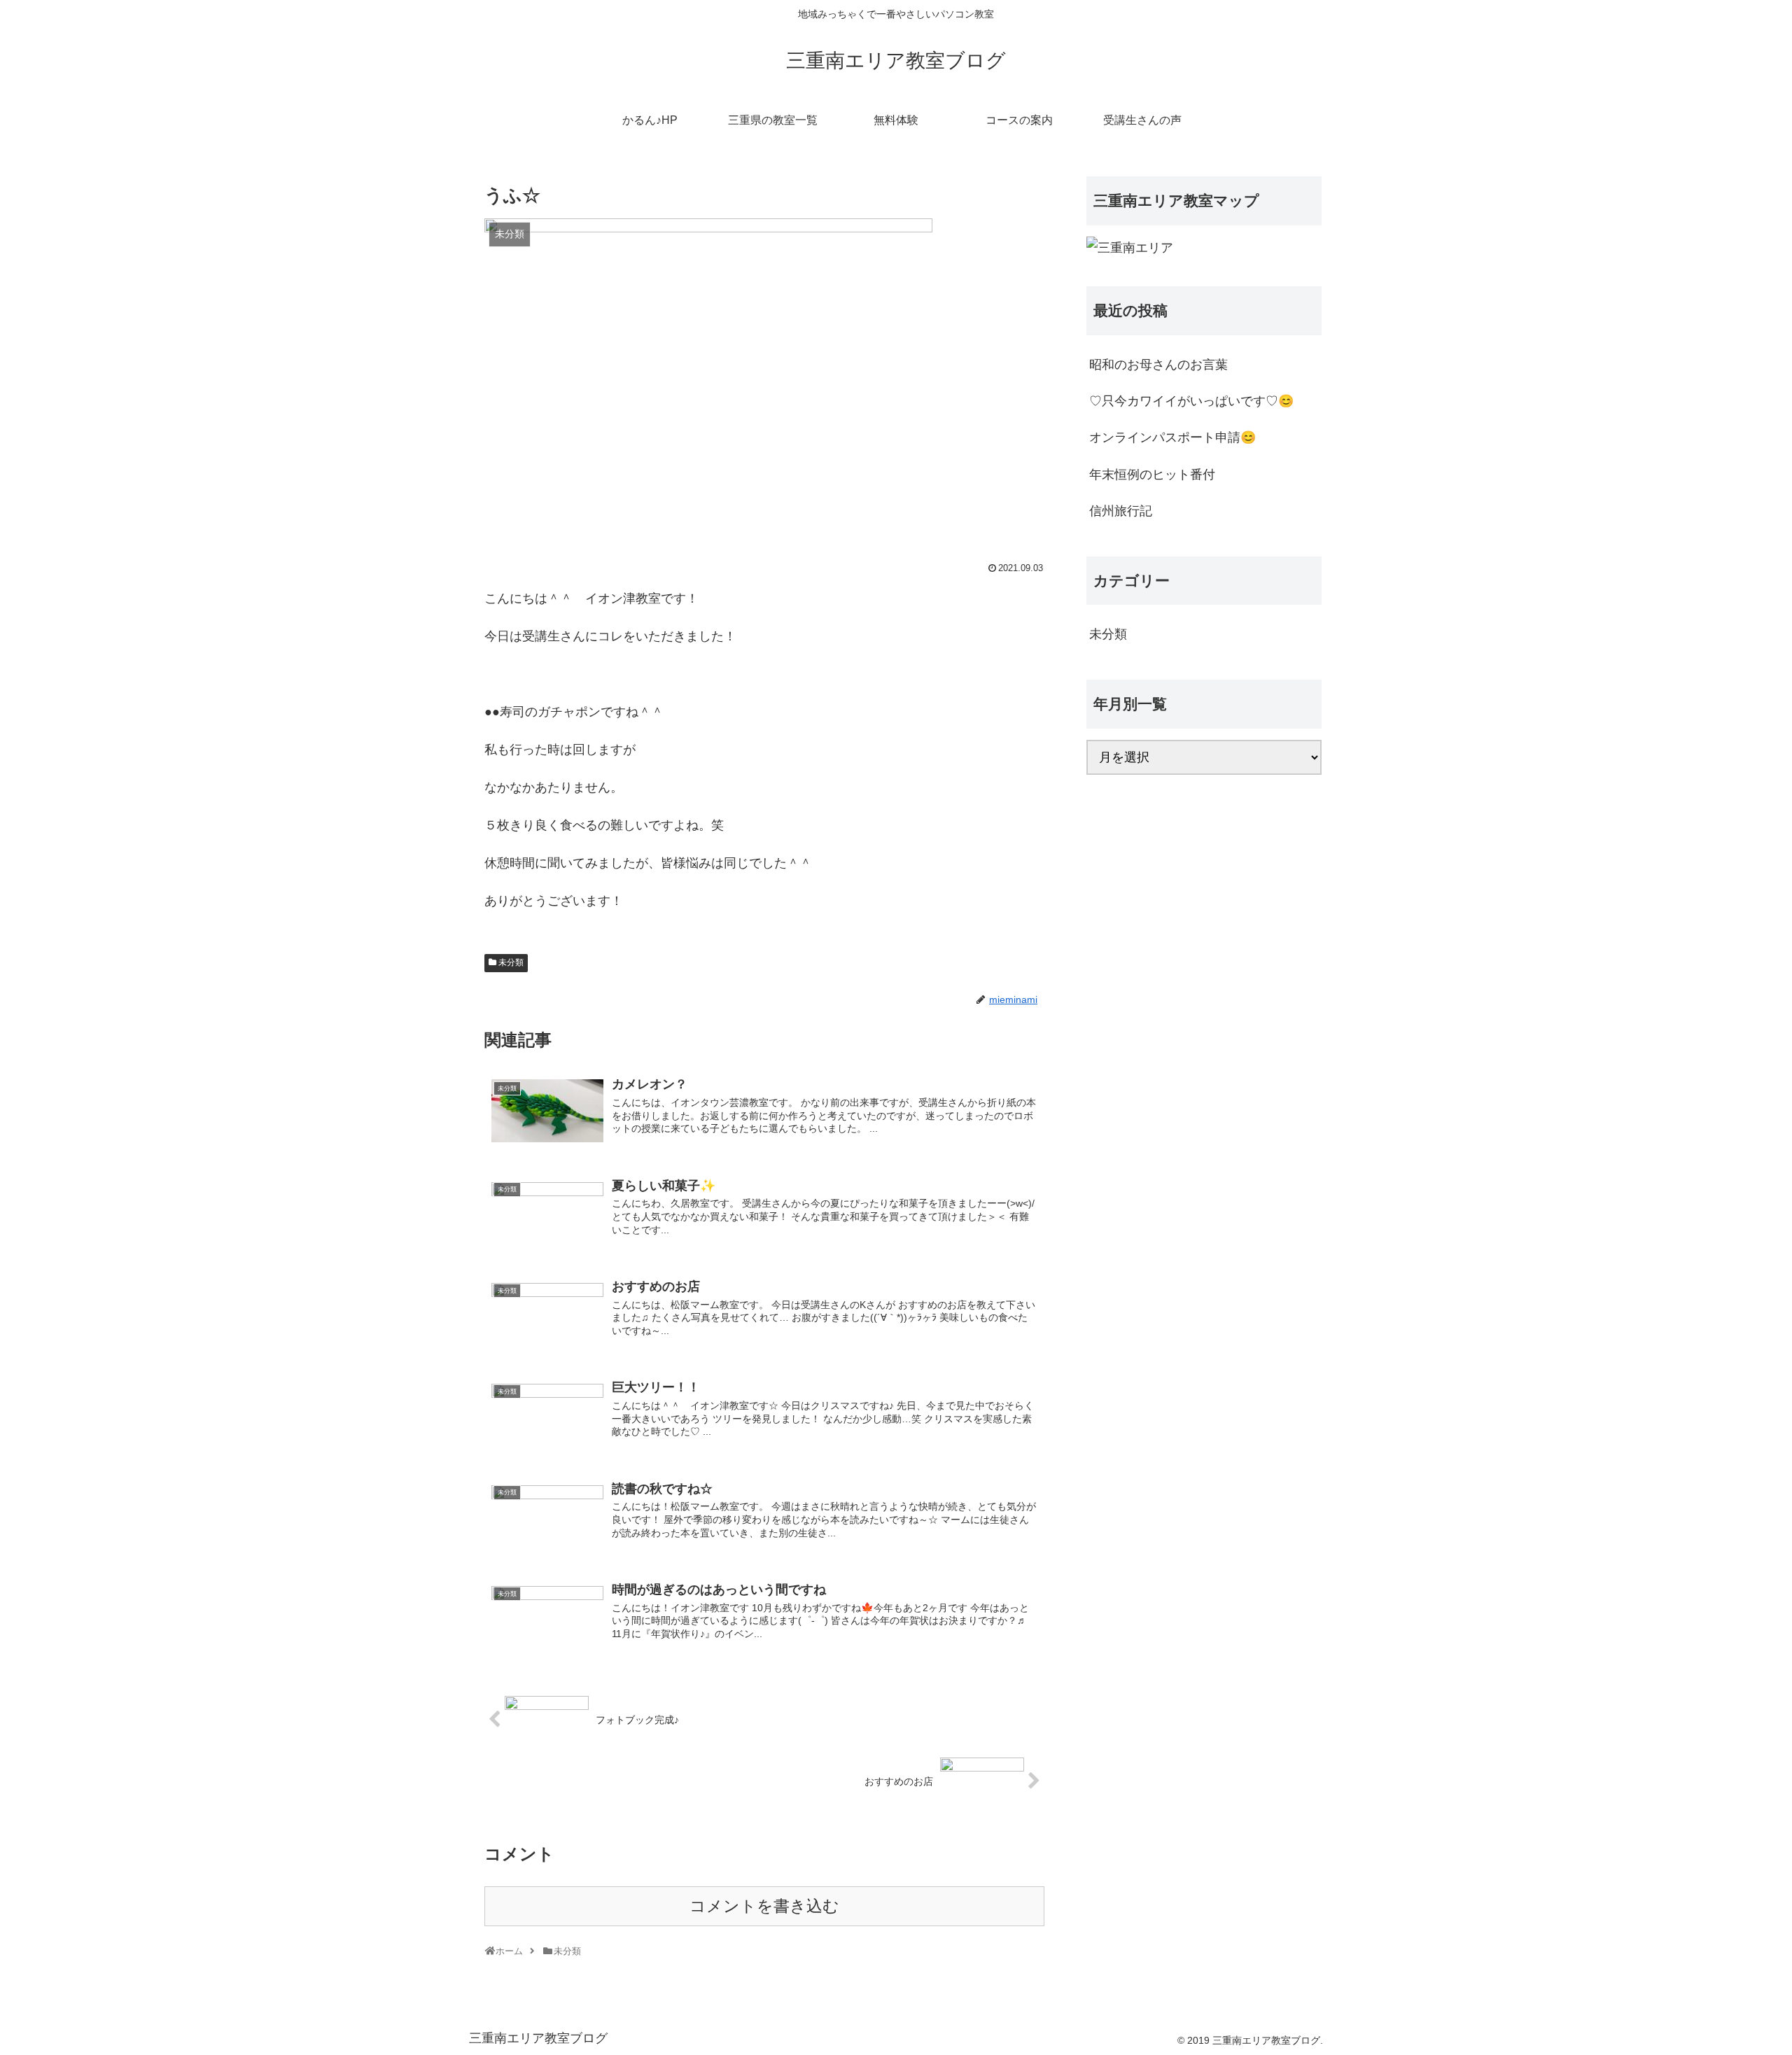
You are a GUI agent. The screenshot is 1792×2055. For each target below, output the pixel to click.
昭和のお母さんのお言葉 (1158, 365)
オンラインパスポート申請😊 (1172, 437)
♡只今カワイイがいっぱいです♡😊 (1191, 401)
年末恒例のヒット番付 (1152, 475)
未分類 (511, 962)
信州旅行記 (1121, 511)
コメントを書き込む (764, 1906)
